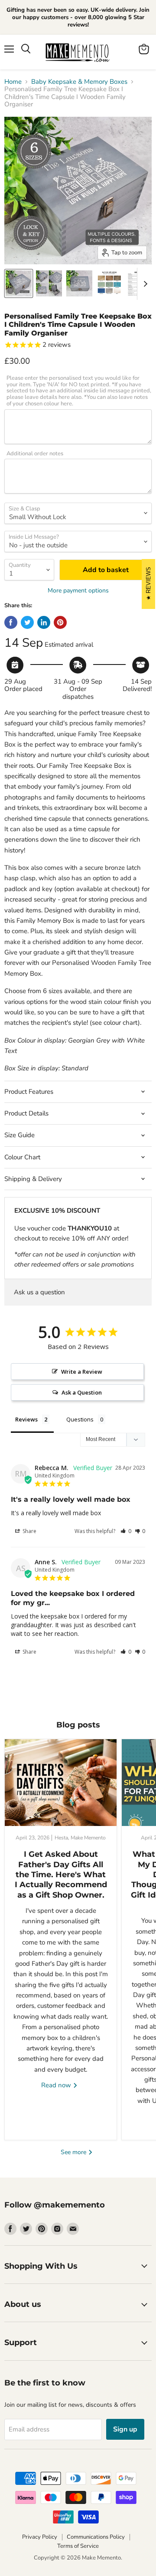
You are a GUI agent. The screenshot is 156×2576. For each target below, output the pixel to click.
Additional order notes (35, 454)
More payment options (78, 591)
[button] (126, 1531)
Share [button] (29, 1531)
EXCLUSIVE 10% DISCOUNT (57, 1211)
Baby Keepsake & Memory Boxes (79, 82)
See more (74, 2152)
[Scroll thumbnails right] (144, 284)
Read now (57, 2085)
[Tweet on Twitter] (27, 622)
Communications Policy (96, 2537)
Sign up (125, 2429)
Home (13, 82)
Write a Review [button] (82, 1372)
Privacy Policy (40, 2537)
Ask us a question (39, 1292)
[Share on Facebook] (11, 622)
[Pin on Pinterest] (60, 622)
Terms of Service (78, 2546)
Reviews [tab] (26, 1419)
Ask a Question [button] (82, 1392)
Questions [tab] (80, 1419)
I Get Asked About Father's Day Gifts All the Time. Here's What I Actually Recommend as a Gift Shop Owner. (61, 1875)
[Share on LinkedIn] (44, 622)
